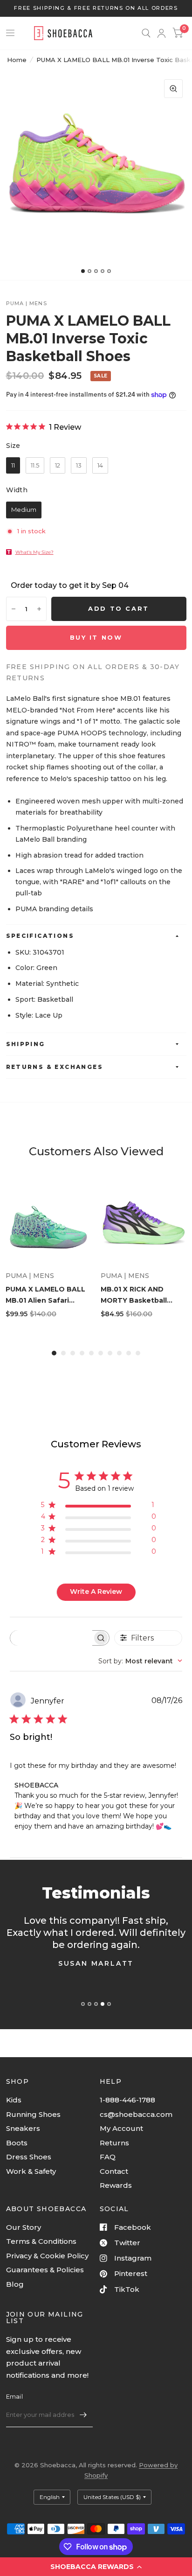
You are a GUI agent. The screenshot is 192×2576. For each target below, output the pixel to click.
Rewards (116, 2185)
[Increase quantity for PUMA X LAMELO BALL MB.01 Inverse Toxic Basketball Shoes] (39, 609)
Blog (15, 2284)
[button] (96, 2567)
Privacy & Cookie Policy (47, 2256)
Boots (17, 2143)
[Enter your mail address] (83, 2415)
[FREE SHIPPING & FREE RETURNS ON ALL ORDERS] (96, 8)
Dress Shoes (29, 2157)
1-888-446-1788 (127, 2100)
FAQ (108, 2157)
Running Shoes (33, 2114)
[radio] (13, 466)
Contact (114, 2171)
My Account (121, 2128)
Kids (14, 2100)
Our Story (24, 2227)
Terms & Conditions (41, 2241)
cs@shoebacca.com (136, 2114)
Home (17, 60)
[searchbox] (51, 1638)
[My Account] (161, 33)
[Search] (146, 33)
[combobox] (140, 1661)
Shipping (26, 1044)
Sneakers (23, 2128)
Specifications (40, 936)
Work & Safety (31, 2171)
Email (14, 2396)
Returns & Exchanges (55, 1067)
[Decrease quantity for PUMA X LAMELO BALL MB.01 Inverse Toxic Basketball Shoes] (14, 609)
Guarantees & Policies (45, 2270)
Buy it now (96, 637)
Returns (114, 2143)
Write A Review (96, 1592)
